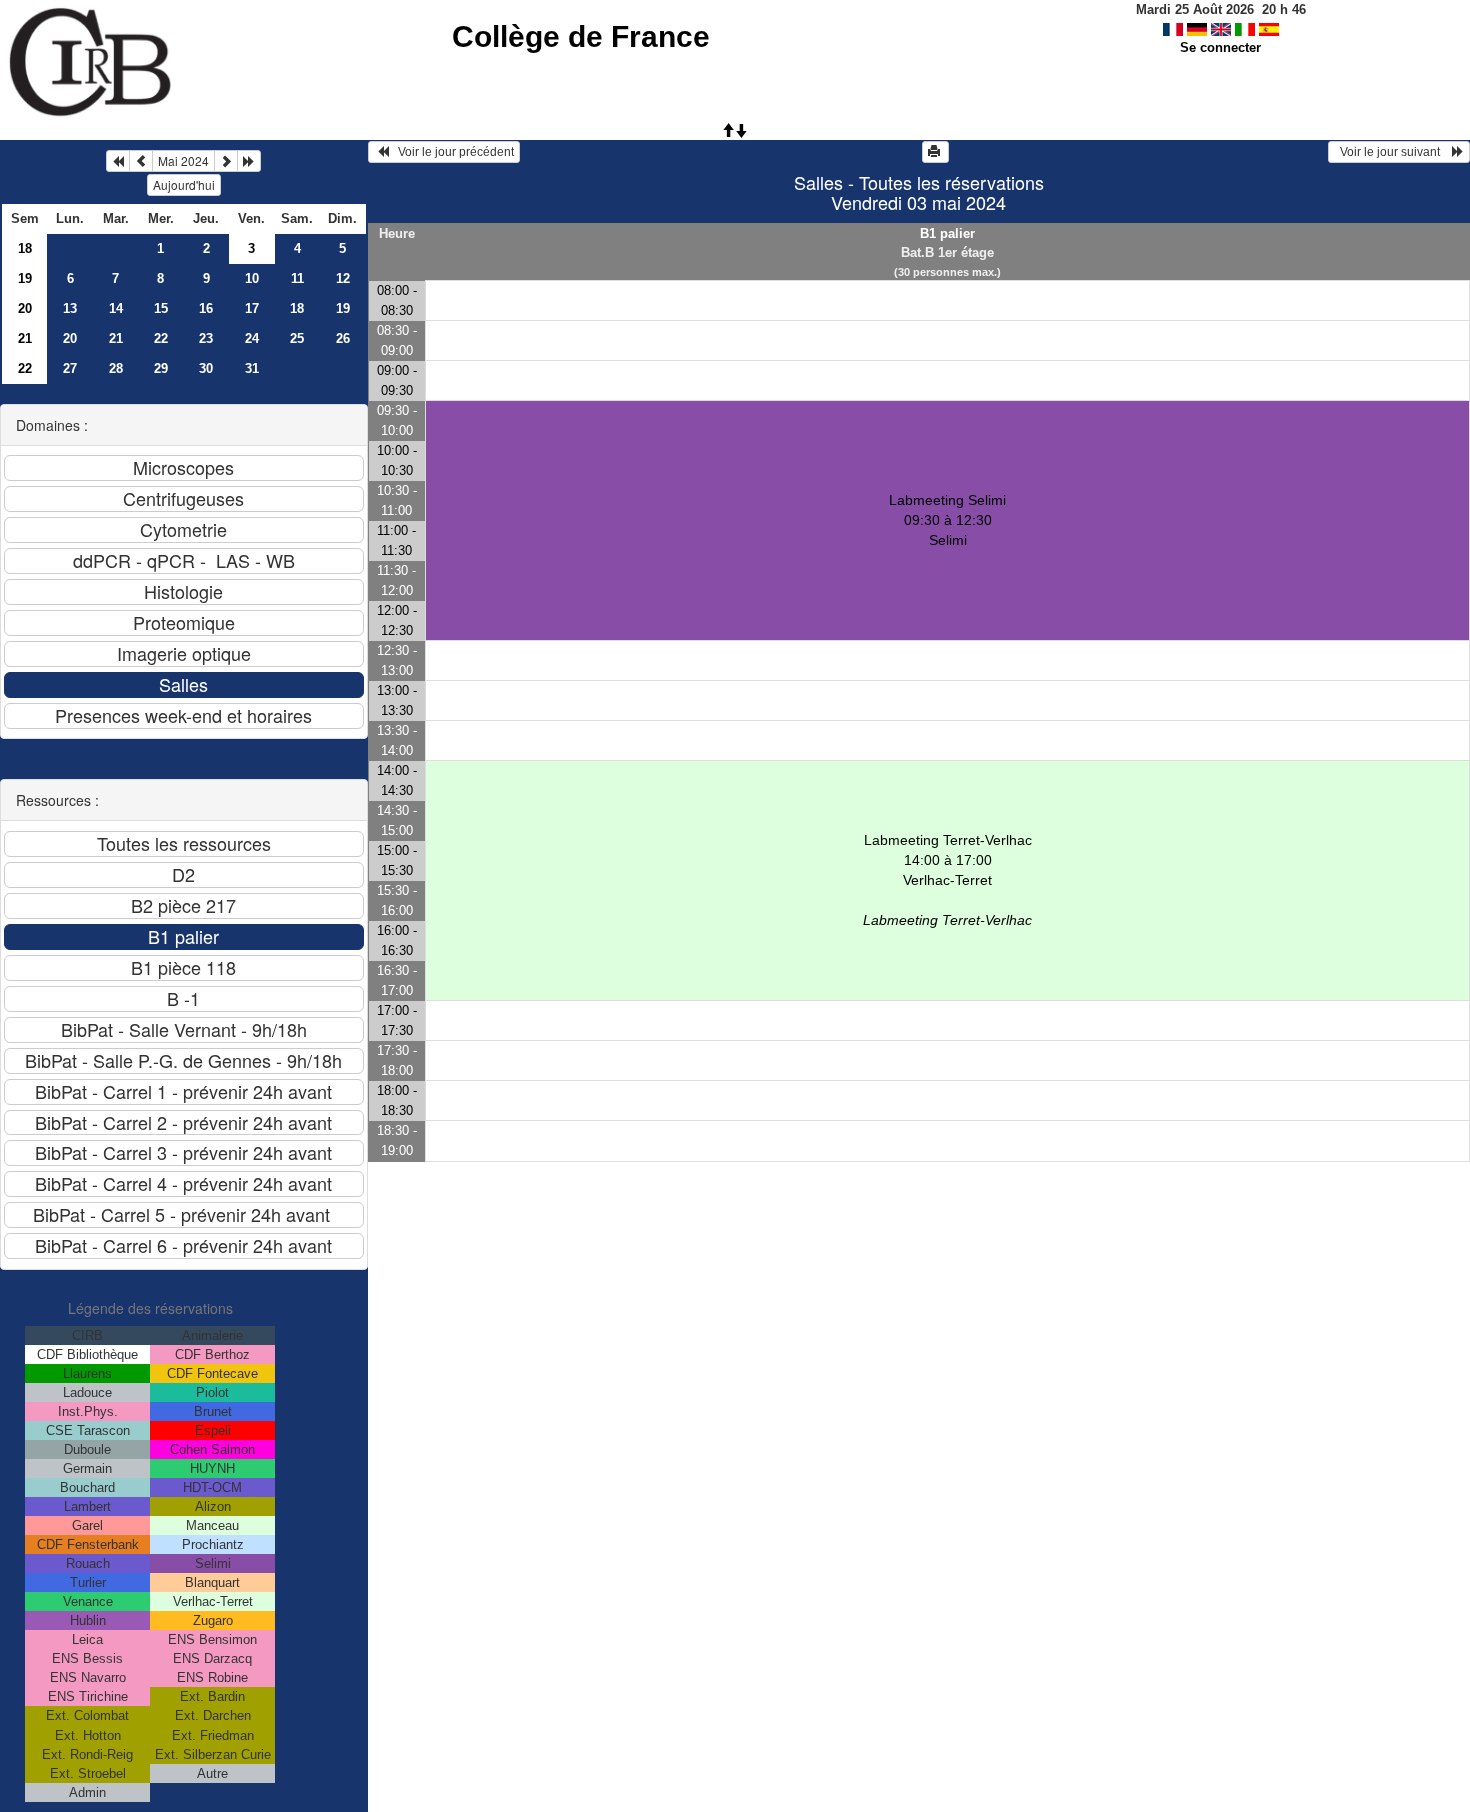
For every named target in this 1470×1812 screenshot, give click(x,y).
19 (25, 278)
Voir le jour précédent (451, 152)
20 (25, 308)
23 (206, 338)
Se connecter (1220, 47)
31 (252, 368)
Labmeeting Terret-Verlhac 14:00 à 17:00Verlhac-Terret (947, 880)
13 (70, 308)
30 (206, 368)
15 (161, 308)
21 (25, 338)
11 (297, 278)
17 (252, 308)
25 (297, 338)
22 (161, 338)
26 (343, 338)
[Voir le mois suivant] (226, 161)
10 (252, 278)
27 (70, 368)
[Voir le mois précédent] (141, 161)
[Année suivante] (249, 161)
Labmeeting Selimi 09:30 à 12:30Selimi (947, 520)
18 (25, 248)
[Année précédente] (118, 161)
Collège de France (581, 36)
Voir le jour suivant (1393, 152)
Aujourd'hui (184, 184)
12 (343, 278)
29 (161, 368)
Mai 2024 (183, 160)
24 (252, 338)
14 (116, 308)
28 (116, 368)
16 (206, 308)
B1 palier (947, 233)
